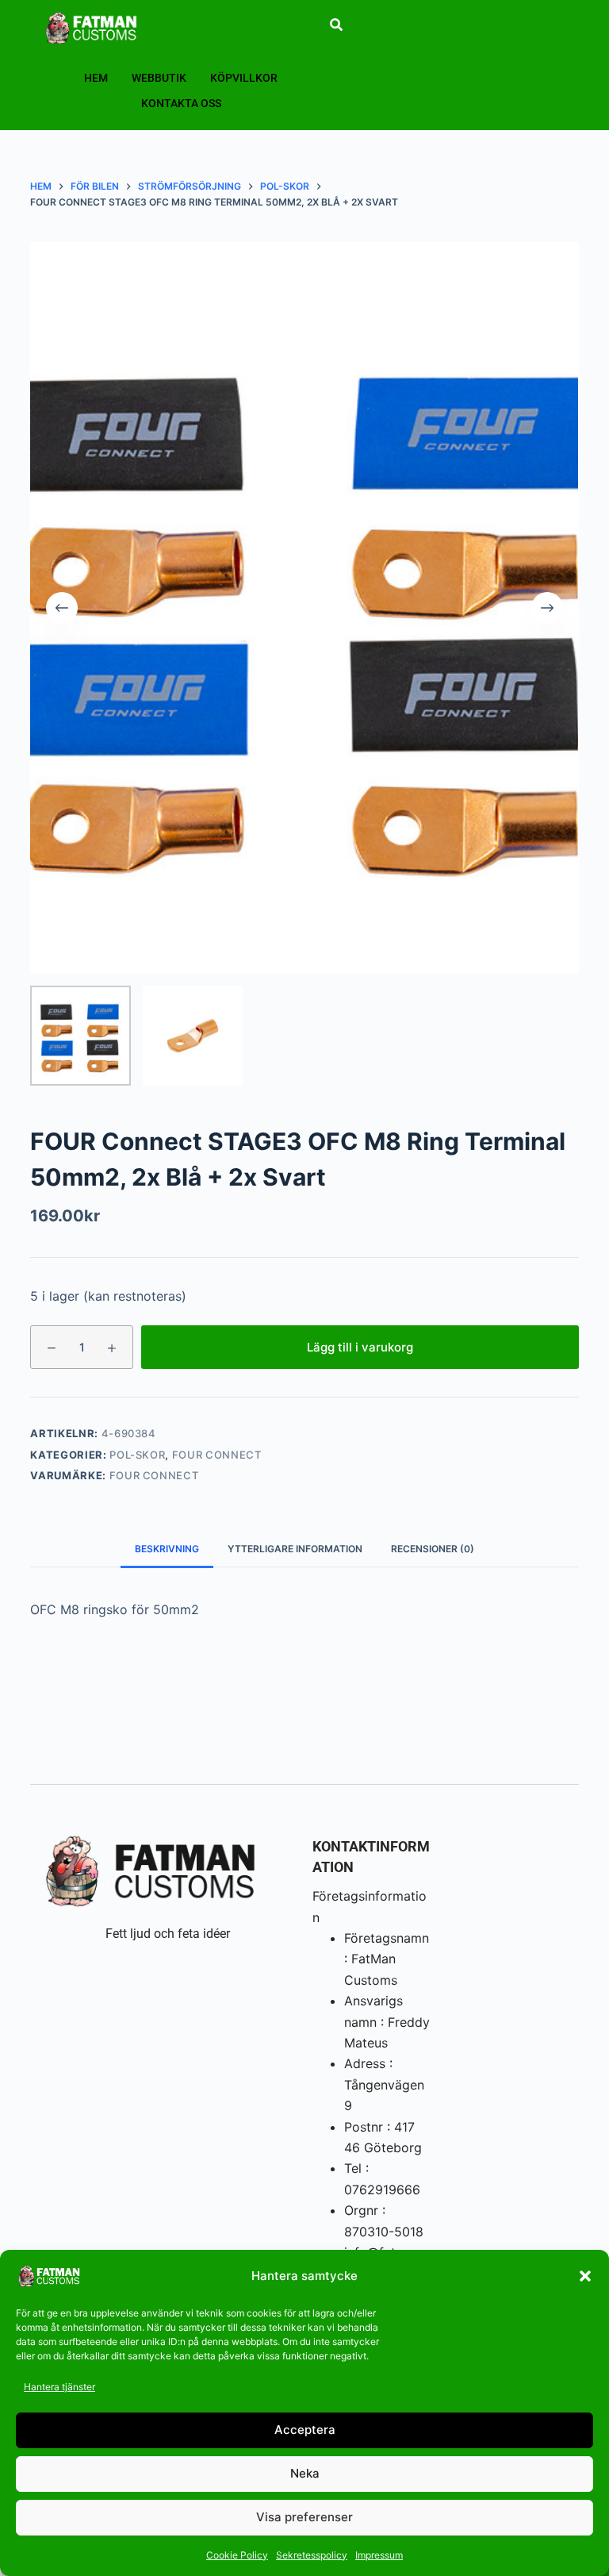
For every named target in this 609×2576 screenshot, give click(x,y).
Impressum (379, 2555)
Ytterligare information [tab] (295, 1549)
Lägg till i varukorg (360, 1347)
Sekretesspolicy (312, 2555)
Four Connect (217, 1455)
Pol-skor (137, 1455)
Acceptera (305, 2430)
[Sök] (336, 25)
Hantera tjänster (59, 2387)
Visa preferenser (304, 2517)
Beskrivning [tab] (167, 1549)
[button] (585, 2276)
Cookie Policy (237, 2555)
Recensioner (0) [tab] (433, 1549)
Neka (305, 2473)
